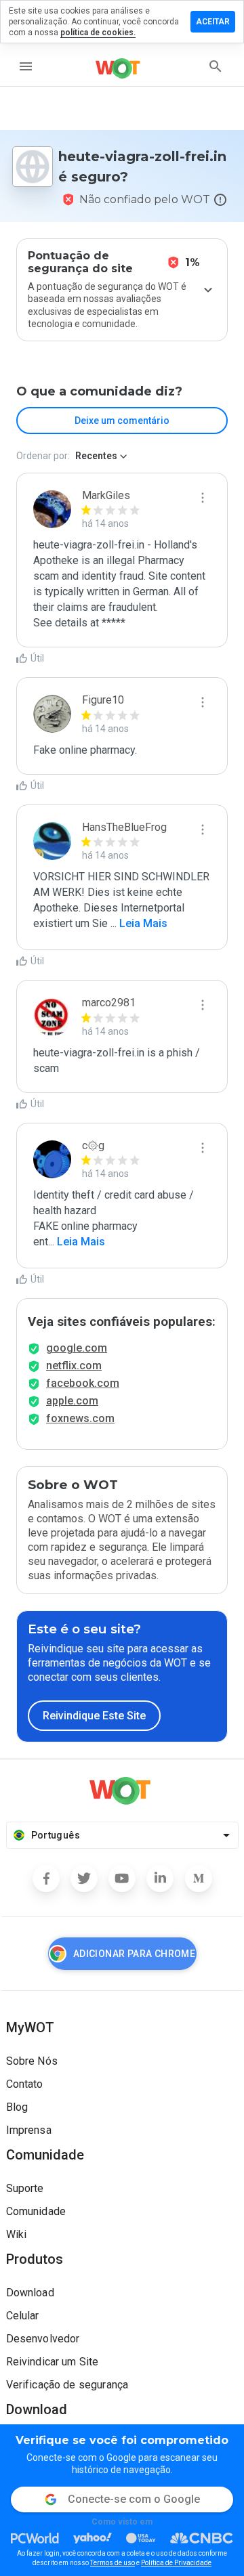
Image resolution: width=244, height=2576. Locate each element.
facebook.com (83, 1383)
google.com (77, 1348)
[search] (216, 66)
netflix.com (74, 1366)
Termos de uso (113, 2563)
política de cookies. (98, 33)
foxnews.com (80, 1418)
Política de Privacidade (176, 2563)
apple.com (72, 1401)
